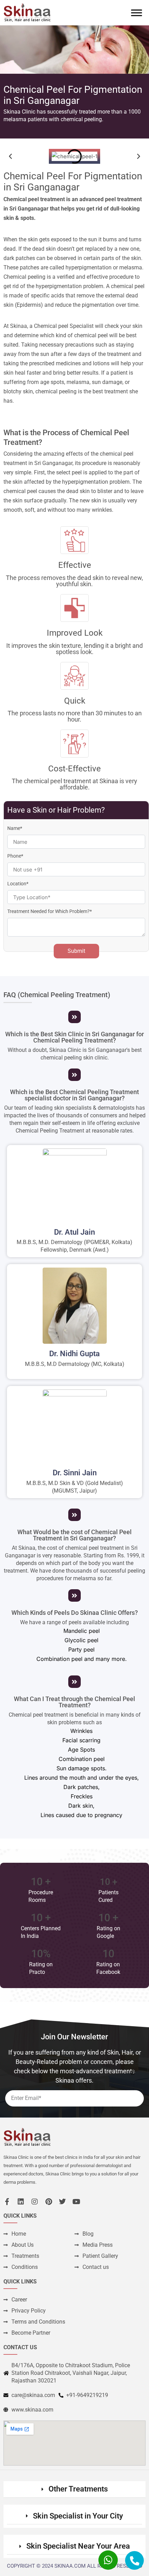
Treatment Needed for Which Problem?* (50, 911)
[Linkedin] (21, 2202)
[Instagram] (35, 2202)
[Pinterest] (49, 2202)
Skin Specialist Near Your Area (78, 2546)
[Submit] (132, 2072)
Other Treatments (78, 2489)
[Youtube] (76, 2202)
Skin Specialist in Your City (78, 2516)
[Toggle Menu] (137, 13)
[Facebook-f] (7, 2202)
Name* (15, 828)
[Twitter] (62, 2202)
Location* (18, 884)
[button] (10, 156)
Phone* (15, 856)
